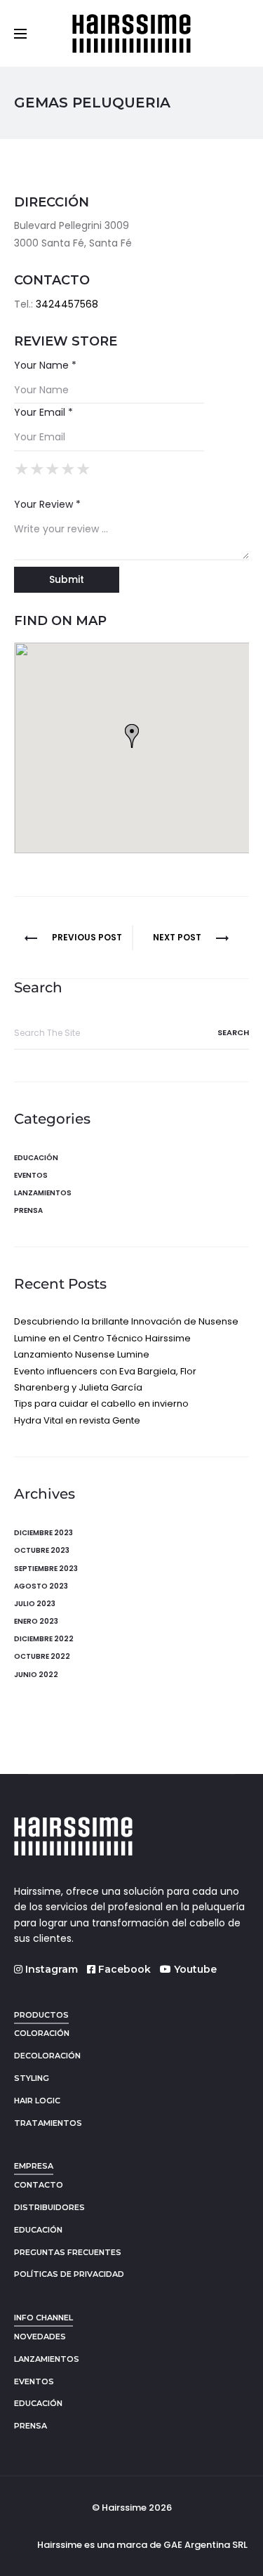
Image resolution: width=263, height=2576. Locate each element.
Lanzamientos (43, 1193)
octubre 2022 (42, 1656)
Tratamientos (48, 2123)
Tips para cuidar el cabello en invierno (101, 1404)
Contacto (39, 2185)
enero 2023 (36, 1621)
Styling (32, 2078)
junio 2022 (36, 1675)
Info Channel (43, 2318)
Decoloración (47, 2056)
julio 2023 (35, 1604)
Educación (36, 1158)
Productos (41, 2015)
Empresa (34, 2166)
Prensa (28, 1210)
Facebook (123, 1969)
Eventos (31, 1175)
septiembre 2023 (46, 1569)
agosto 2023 (41, 1586)
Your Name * (45, 365)
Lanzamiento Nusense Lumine (82, 1354)
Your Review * (47, 504)
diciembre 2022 (44, 1639)
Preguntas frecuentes (68, 2252)
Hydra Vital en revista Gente (77, 1420)
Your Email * (43, 412)
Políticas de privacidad (69, 2274)
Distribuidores (49, 2207)
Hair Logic (37, 2101)
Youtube (194, 1969)
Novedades (40, 2337)
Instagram (50, 1969)
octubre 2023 (42, 1550)
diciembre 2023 (43, 1533)
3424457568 (67, 304)
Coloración (42, 2033)
